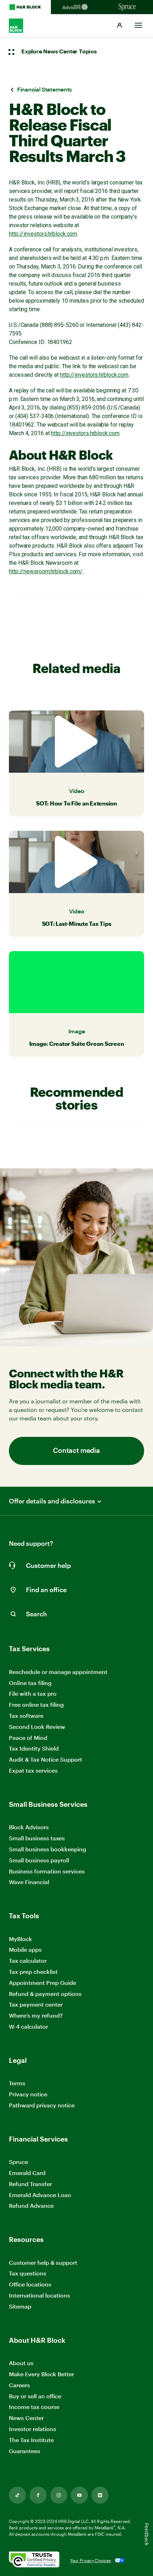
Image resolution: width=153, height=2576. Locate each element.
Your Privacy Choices (91, 2560)
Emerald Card (27, 2173)
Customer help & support (43, 2263)
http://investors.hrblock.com (43, 234)
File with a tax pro (33, 1693)
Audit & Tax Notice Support (46, 1759)
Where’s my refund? (36, 2015)
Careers (19, 2385)
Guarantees (25, 2451)
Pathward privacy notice (42, 2105)
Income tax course (34, 2407)
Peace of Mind (28, 1738)
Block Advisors (29, 1827)
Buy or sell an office (35, 2396)
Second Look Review (37, 1727)
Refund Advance (31, 2205)
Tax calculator (28, 1960)
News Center (26, 2418)
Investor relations (33, 2429)
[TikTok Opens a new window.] (17, 2495)
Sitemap (20, 2307)
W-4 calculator (28, 2026)
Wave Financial (29, 1882)
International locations (39, 2296)
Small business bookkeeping (48, 1849)
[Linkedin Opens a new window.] (100, 2495)
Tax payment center (36, 2004)
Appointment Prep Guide (43, 1983)
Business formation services (47, 1871)
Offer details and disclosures (52, 1501)
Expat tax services (33, 1771)
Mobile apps (25, 1949)
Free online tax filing (36, 1704)
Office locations (30, 2285)
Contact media (76, 1451)
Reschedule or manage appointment (58, 1672)
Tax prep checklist (33, 1972)
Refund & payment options (45, 1994)
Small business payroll (39, 1860)
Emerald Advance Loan (40, 2195)
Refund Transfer (30, 2184)
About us (21, 2363)
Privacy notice (28, 2094)
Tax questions (28, 2273)
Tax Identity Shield (34, 1748)
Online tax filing (30, 1683)
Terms (17, 2083)
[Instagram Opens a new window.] (59, 2495)
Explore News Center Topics (59, 52)
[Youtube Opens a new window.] (79, 2495)
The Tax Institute (31, 2440)
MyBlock (20, 1939)
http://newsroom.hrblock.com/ (46, 571)
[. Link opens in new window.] (34, 2560)
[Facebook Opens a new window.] (38, 2495)
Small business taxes (37, 1838)
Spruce (19, 2162)
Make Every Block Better (41, 2374)
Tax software (26, 1715)
